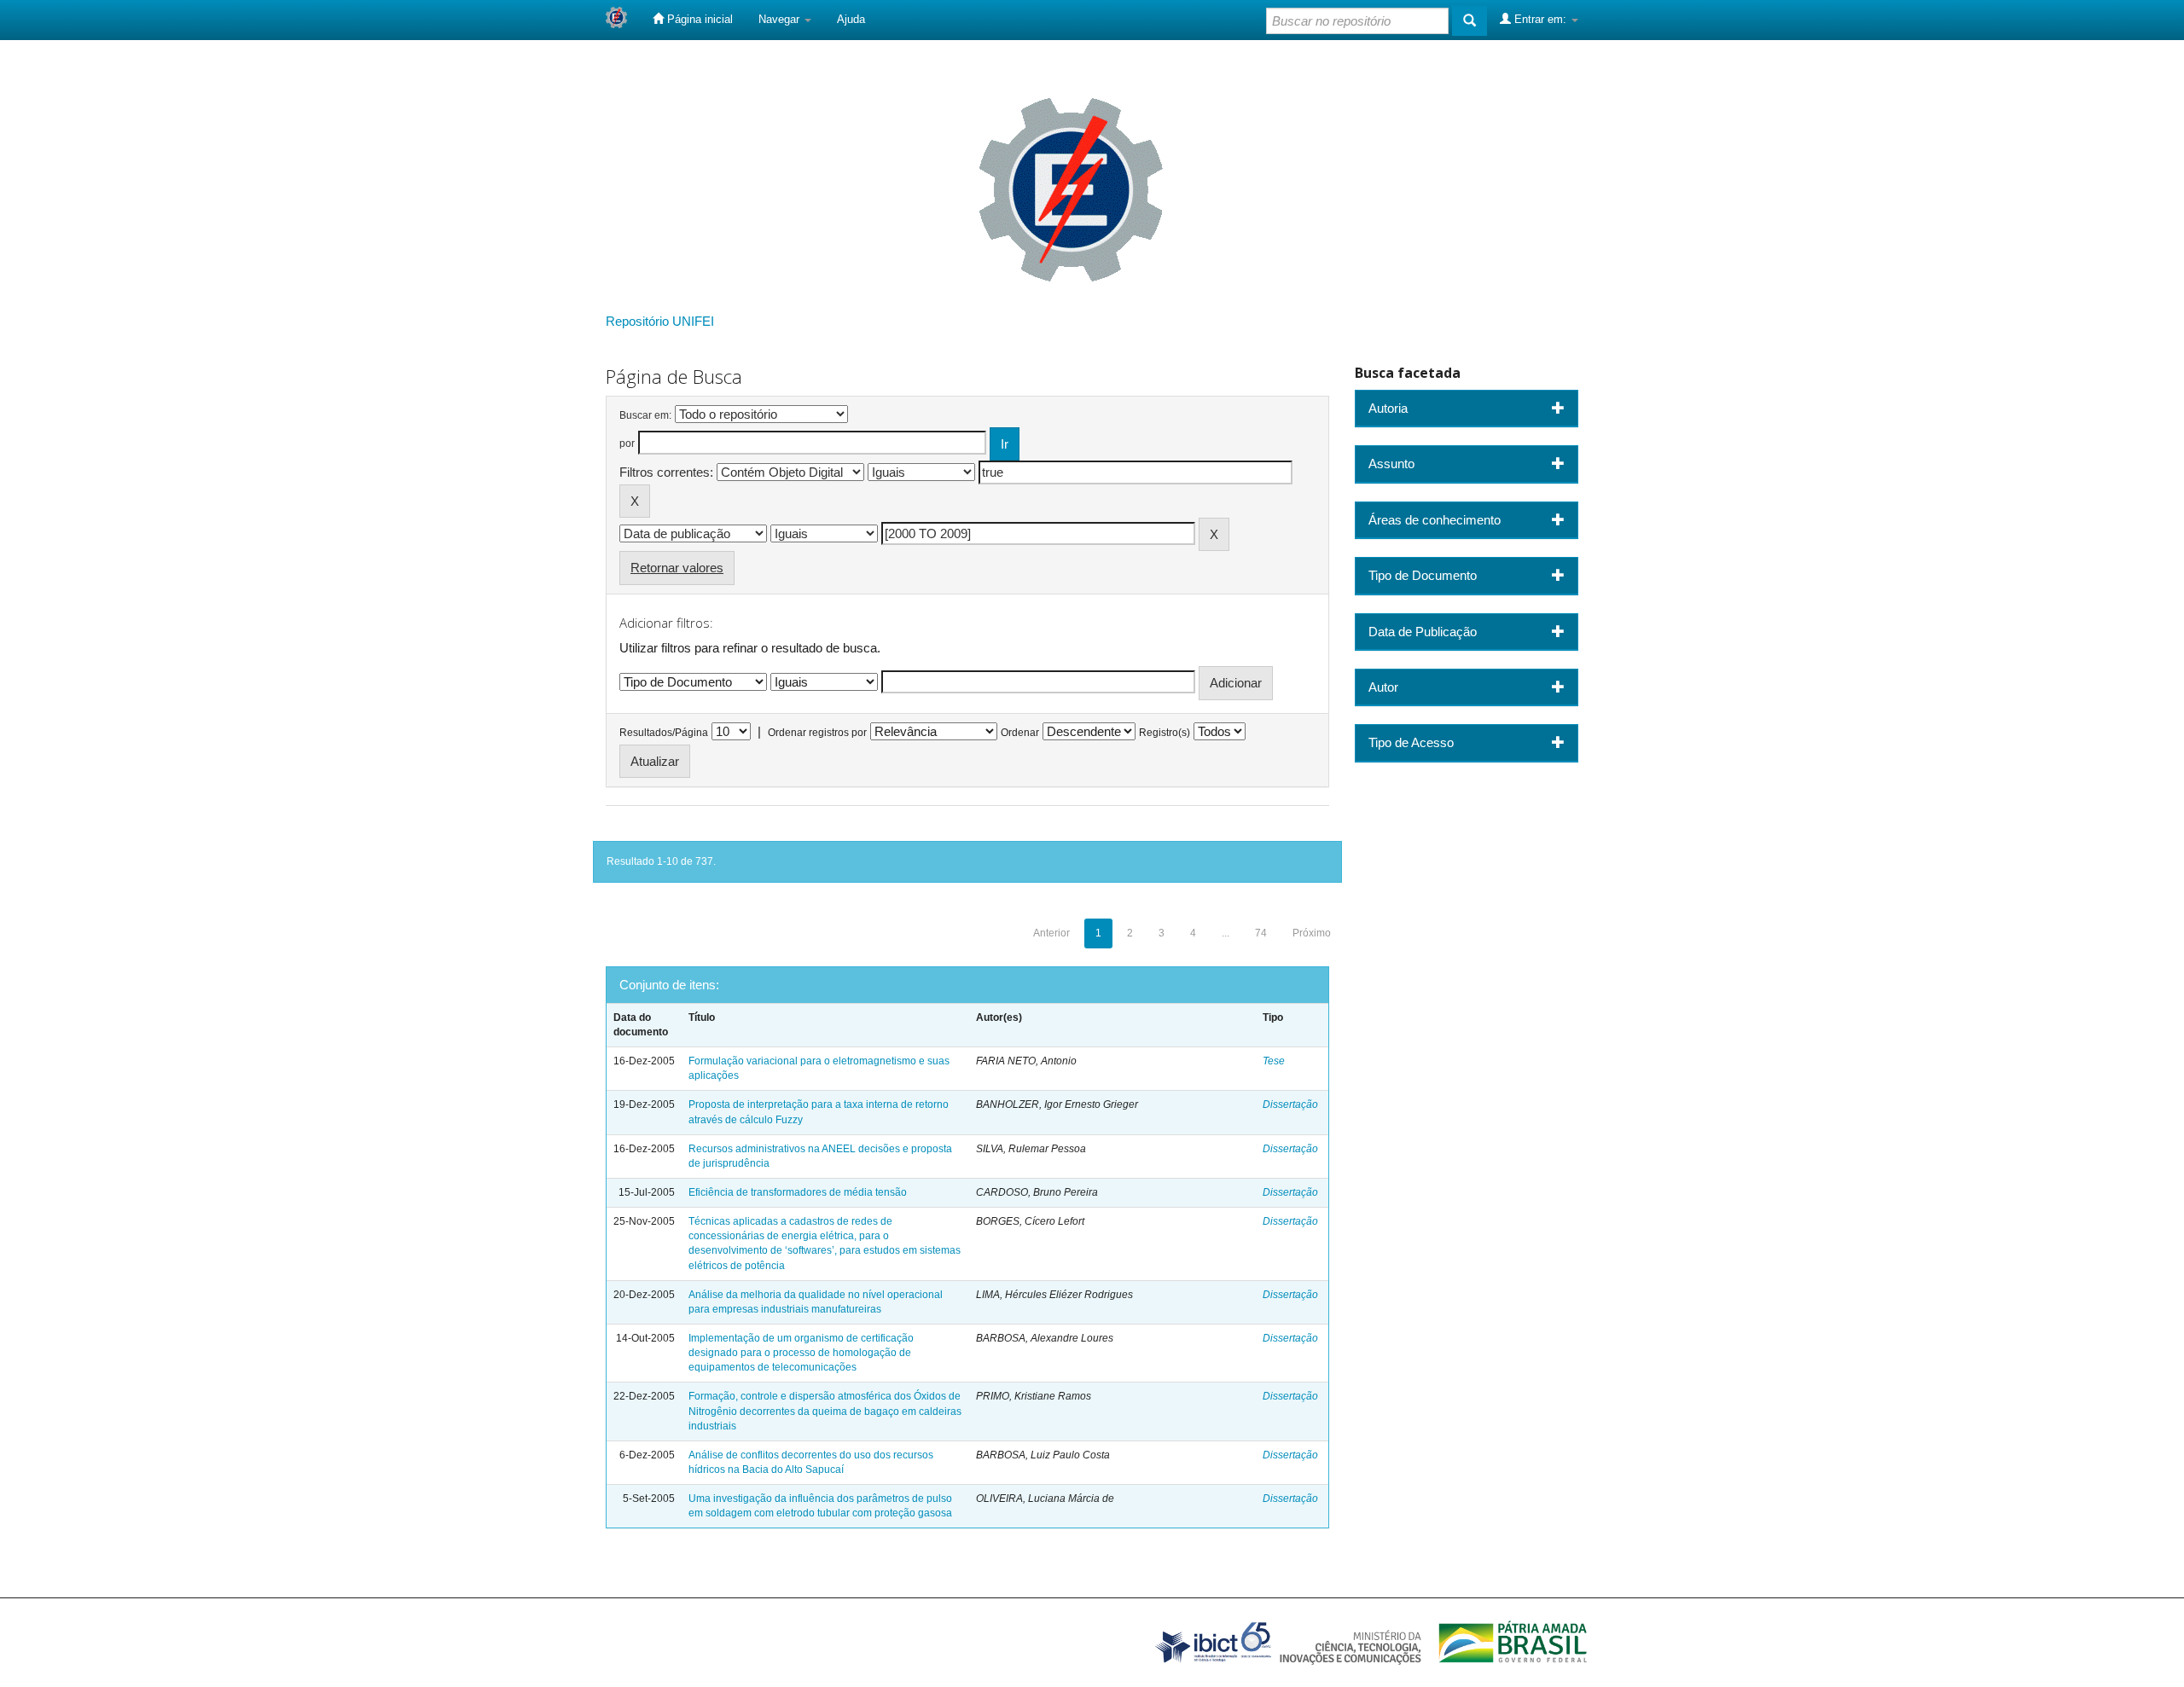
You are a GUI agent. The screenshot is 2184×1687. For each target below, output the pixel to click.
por (627, 443)
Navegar (781, 19)
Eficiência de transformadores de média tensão (798, 1192)
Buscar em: (645, 415)
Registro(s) (1165, 733)
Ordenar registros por (817, 733)
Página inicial (698, 19)
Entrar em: (1540, 19)
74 (1261, 933)
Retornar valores (677, 568)
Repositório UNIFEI (660, 321)
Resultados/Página (664, 733)
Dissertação (1290, 1104)
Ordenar (1020, 733)
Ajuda (851, 19)
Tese (1274, 1061)
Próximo (1312, 933)
